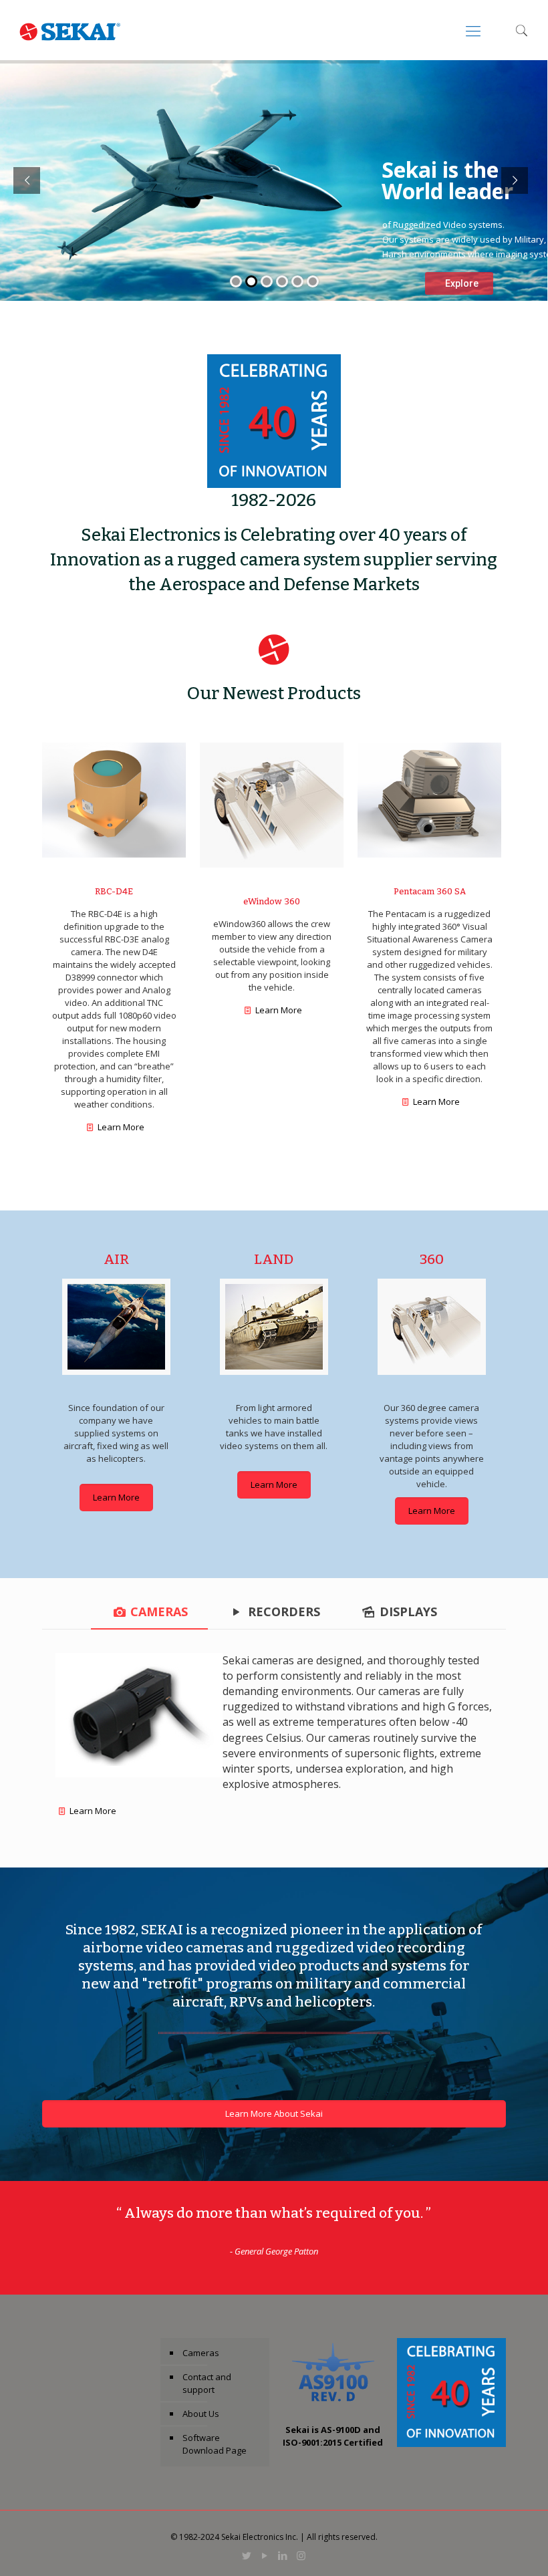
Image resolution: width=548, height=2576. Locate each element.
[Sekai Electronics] (70, 30)
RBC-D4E (114, 891)
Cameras (201, 2353)
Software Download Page (215, 2444)
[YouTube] (265, 2555)
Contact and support (207, 2383)
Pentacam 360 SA (430, 891)
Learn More (121, 1127)
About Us (201, 2414)
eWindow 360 (272, 901)
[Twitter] (247, 2555)
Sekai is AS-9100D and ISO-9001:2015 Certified (333, 2436)
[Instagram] (301, 2555)
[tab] (149, 1612)
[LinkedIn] (283, 2555)
